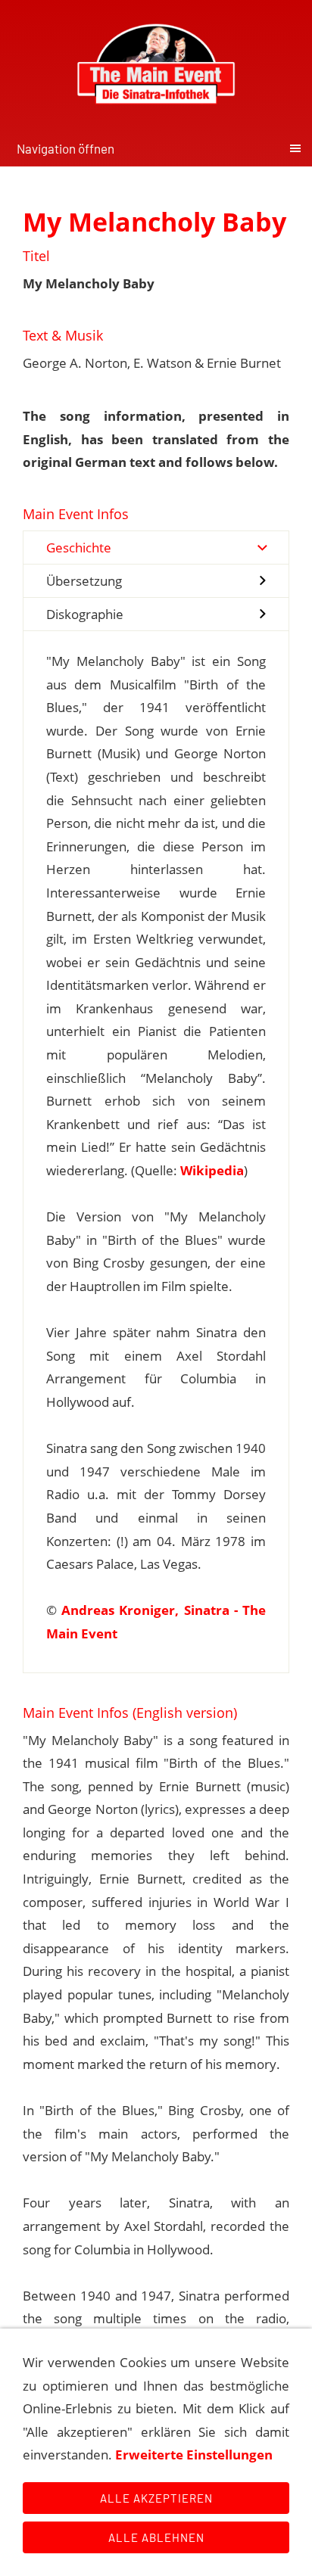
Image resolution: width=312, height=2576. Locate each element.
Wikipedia (212, 1170)
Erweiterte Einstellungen (194, 2455)
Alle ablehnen (156, 2537)
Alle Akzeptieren (156, 2498)
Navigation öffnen (66, 148)
